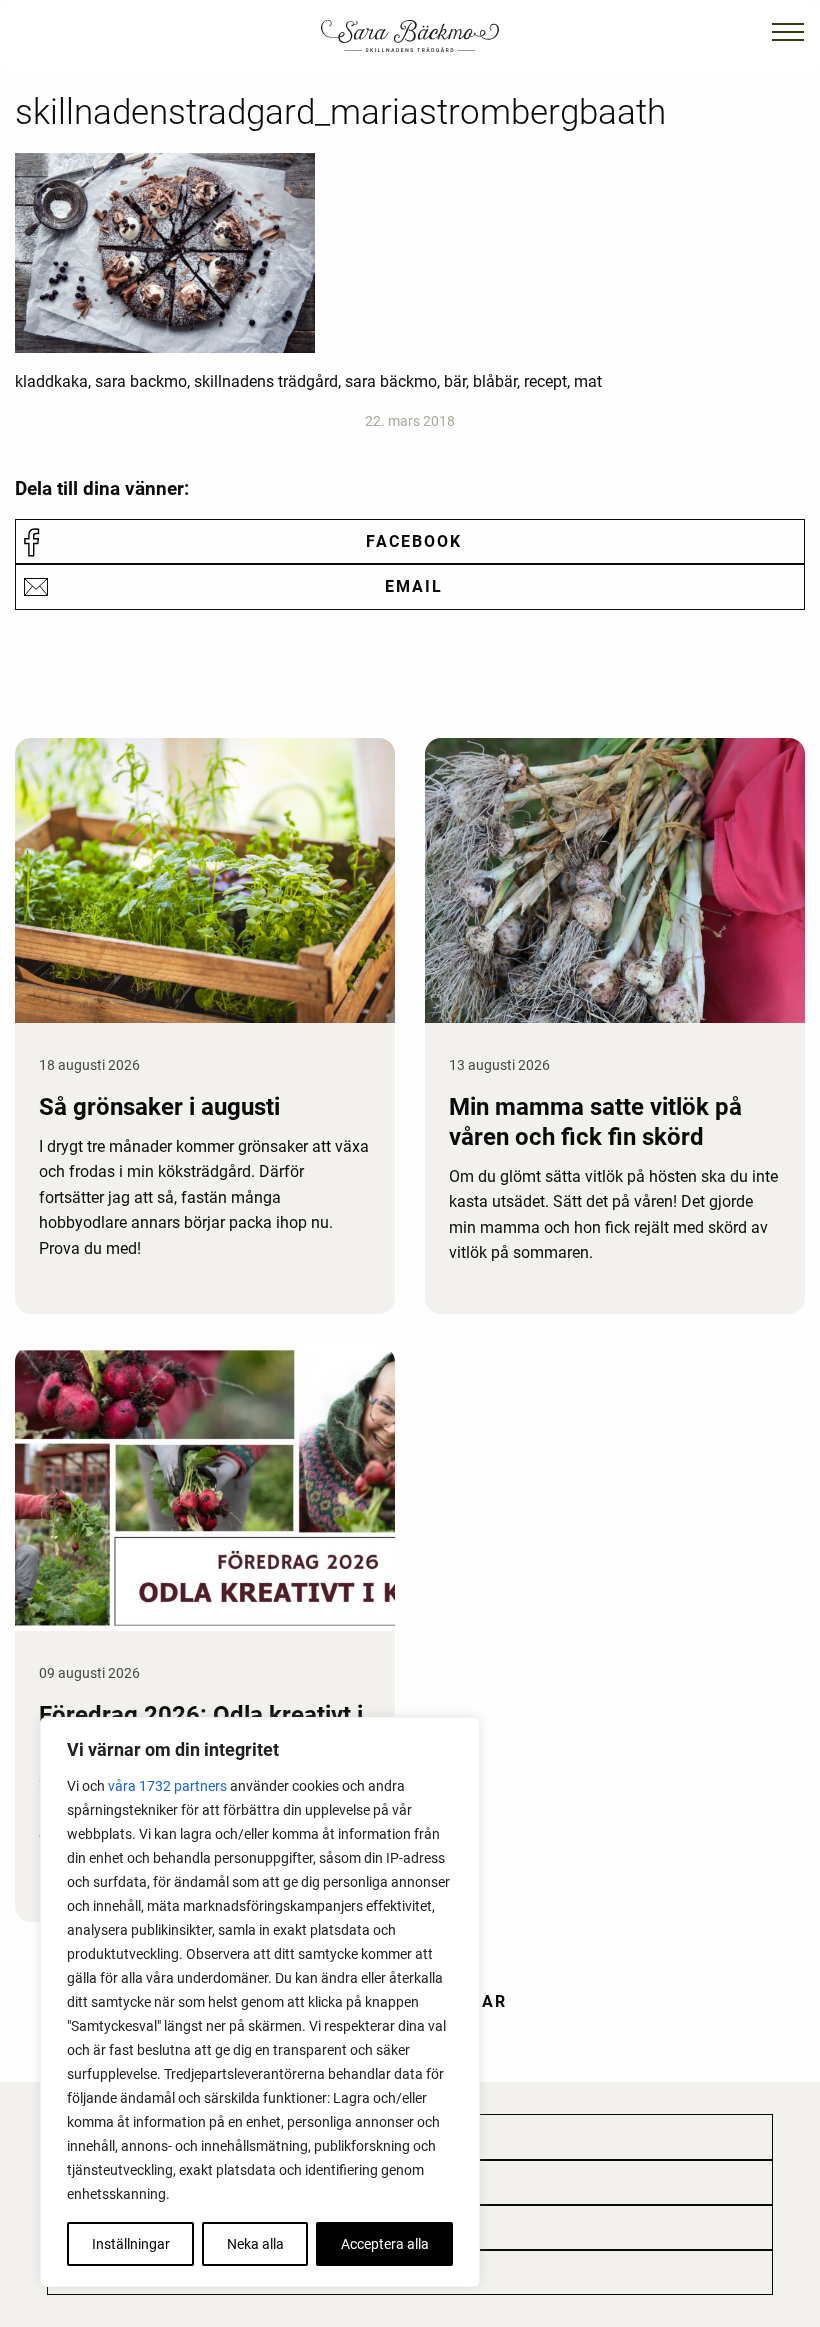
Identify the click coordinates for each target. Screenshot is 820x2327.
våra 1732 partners (167, 1786)
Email (414, 586)
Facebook (414, 541)
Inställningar (131, 2244)
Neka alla (255, 2244)
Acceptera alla (385, 2244)
